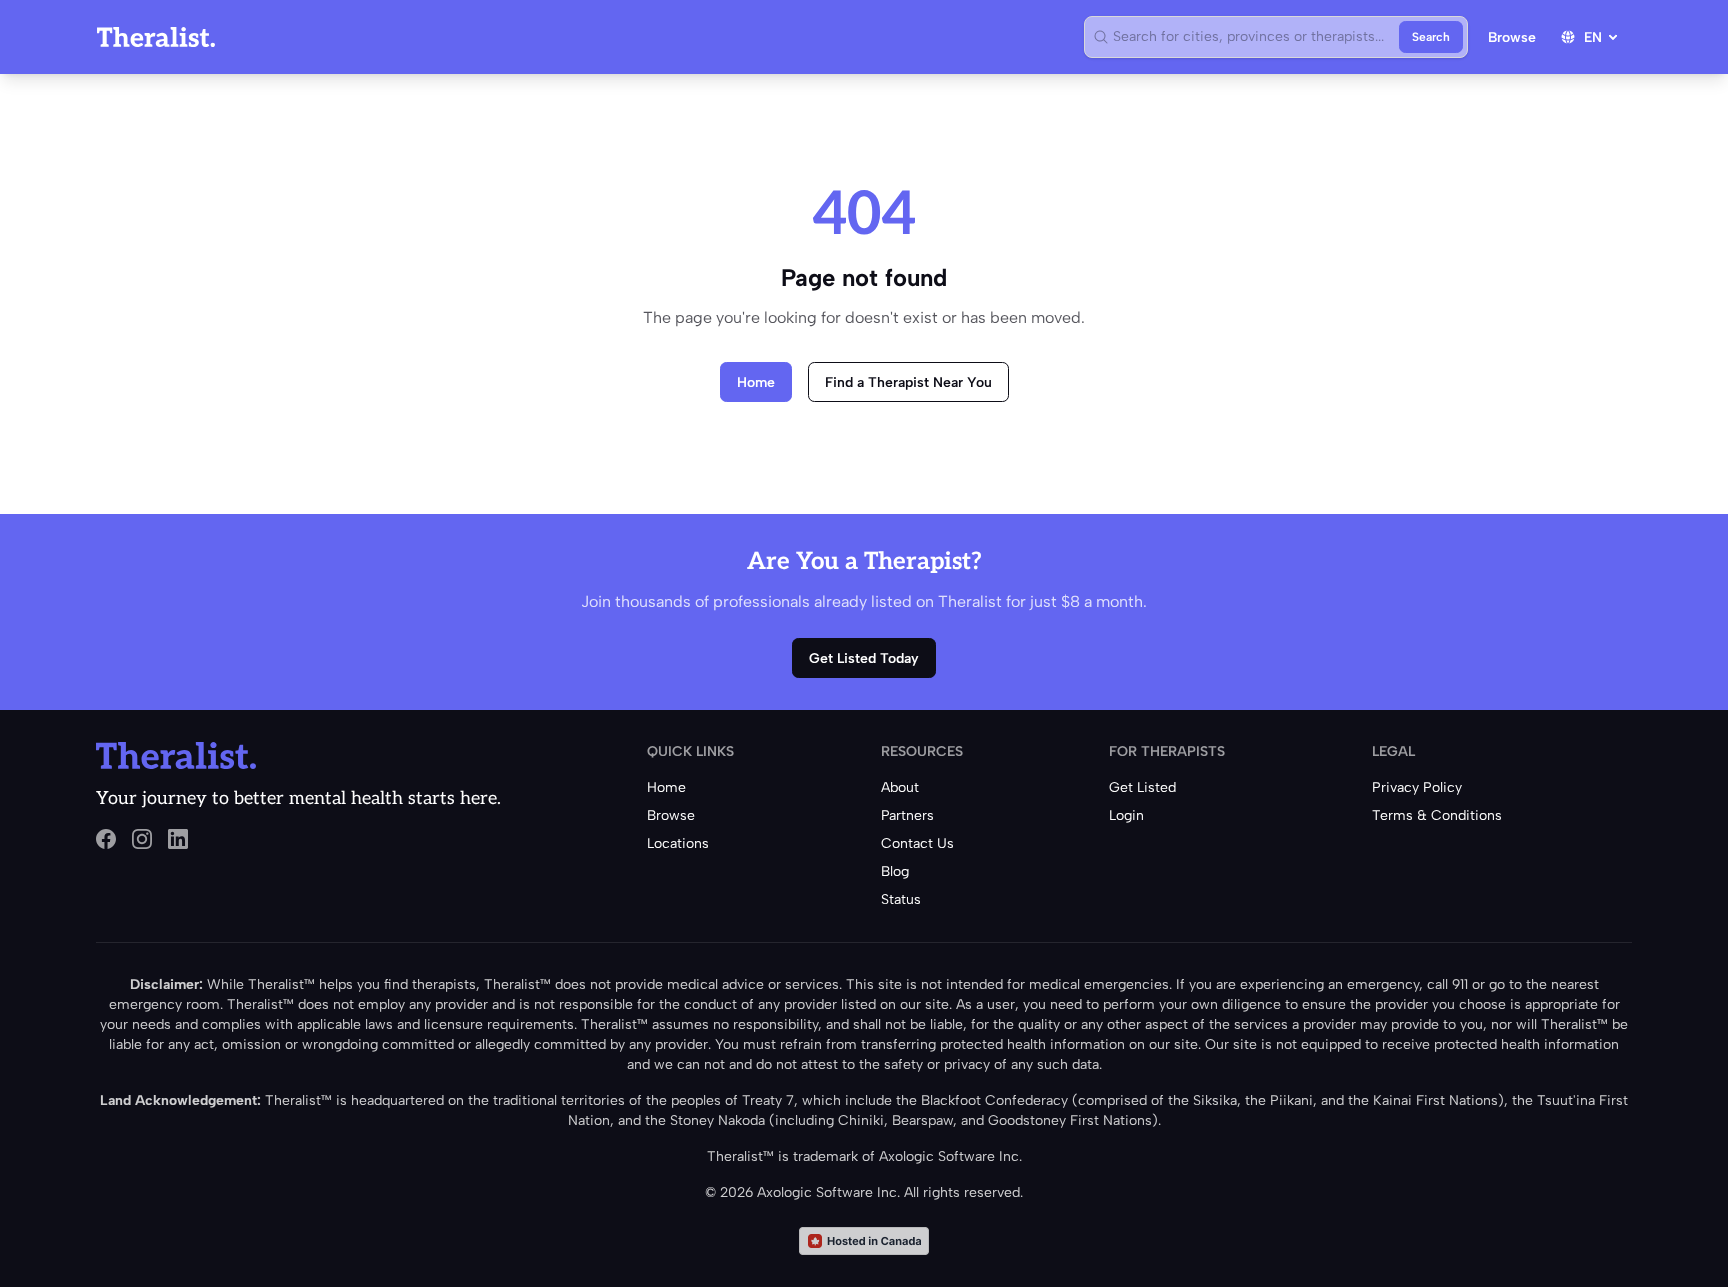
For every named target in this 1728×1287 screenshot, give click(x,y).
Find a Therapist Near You (908, 382)
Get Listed (1142, 787)
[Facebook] (106, 839)
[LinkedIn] (178, 839)
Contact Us (917, 843)
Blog (895, 871)
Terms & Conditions (1437, 815)
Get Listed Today (864, 658)
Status (901, 899)
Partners (907, 815)
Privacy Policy (1417, 787)
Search (1431, 37)
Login (1126, 815)
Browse (1512, 37)
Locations (678, 843)
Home (756, 382)
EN (1593, 37)
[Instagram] (142, 839)
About (900, 787)
